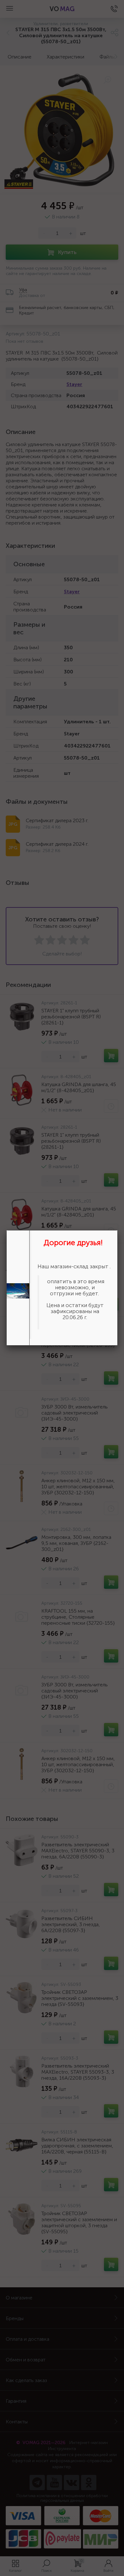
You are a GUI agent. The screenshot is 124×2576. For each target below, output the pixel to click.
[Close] (118, 1230)
